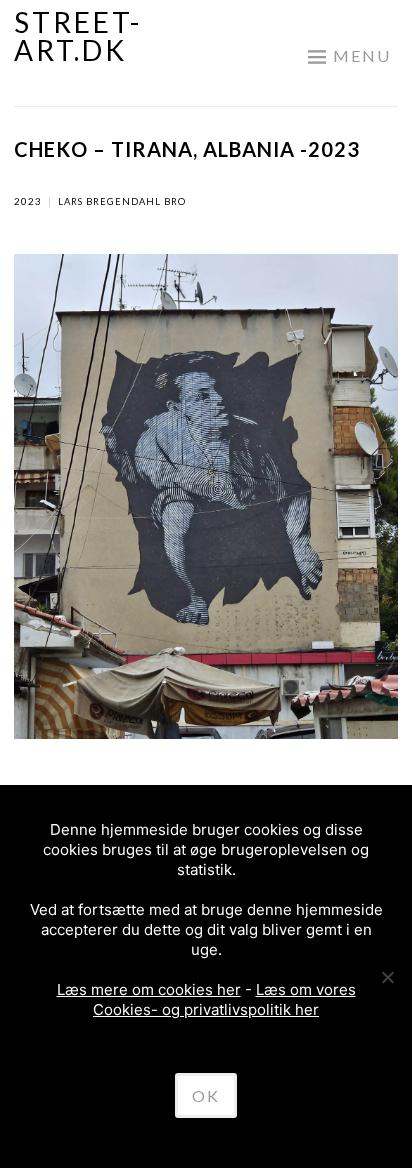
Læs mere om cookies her (149, 989)
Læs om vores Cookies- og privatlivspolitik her (224, 999)
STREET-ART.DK (78, 36)
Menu (362, 55)
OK (206, 1095)
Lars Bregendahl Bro (122, 201)
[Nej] (387, 977)
